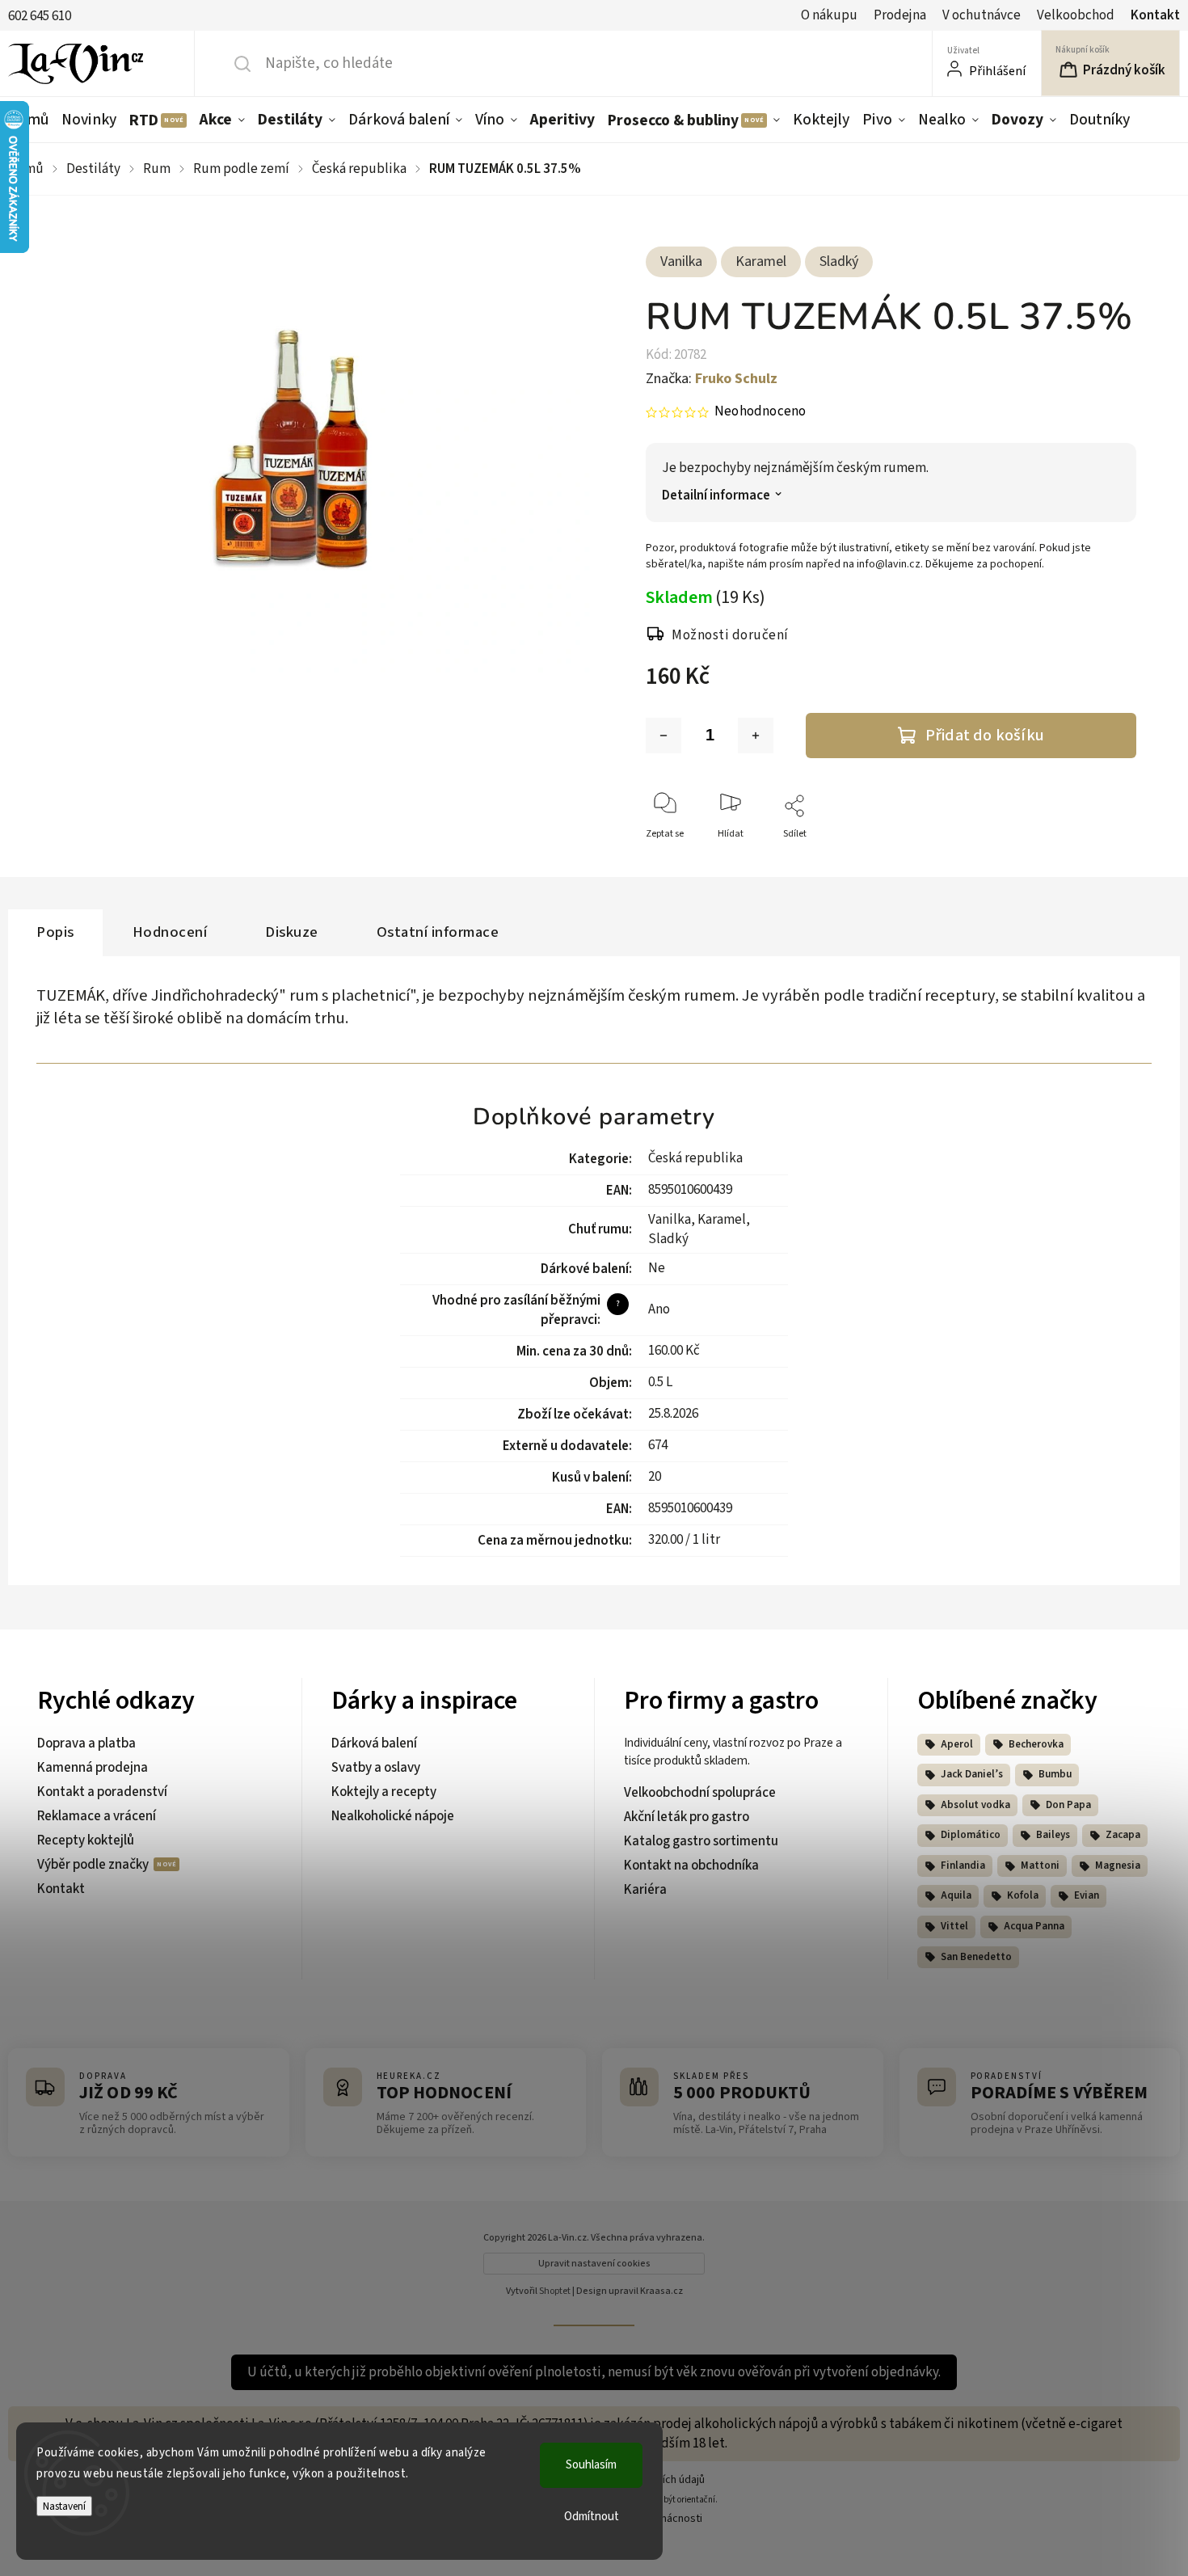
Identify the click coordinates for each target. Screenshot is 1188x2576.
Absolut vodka (975, 1805)
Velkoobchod (1076, 15)
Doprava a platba (86, 1743)
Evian (1087, 1895)
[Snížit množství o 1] (664, 736)
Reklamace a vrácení (97, 1816)
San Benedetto (976, 1957)
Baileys (1053, 1835)
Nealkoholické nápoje (393, 1816)
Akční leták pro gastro (687, 1817)
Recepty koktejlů (86, 1840)
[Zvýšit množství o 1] (756, 736)
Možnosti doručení (730, 635)
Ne (657, 1268)
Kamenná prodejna (93, 1768)
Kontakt (1155, 15)
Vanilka (681, 261)
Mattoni (1040, 1866)
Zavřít (1110, 860)
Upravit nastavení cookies (594, 2264)
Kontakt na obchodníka (691, 1866)
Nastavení (64, 2506)
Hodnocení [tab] (170, 932)
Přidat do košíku (985, 735)
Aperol (957, 1744)
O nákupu (829, 15)
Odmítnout (592, 2517)
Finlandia (963, 1866)
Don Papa (1068, 1805)
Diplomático (971, 1835)
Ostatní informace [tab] (438, 932)
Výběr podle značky (94, 1865)
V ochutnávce (982, 15)
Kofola (1023, 1895)
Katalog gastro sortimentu (701, 1841)
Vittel (954, 1926)
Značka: (712, 379)
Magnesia (1118, 1866)
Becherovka (1036, 1744)
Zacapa (1123, 1835)
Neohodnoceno (760, 412)
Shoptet (555, 2291)
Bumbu (1055, 1774)
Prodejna (900, 15)
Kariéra (645, 1890)
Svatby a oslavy (376, 1768)
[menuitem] (32, 120)
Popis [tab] (55, 932)
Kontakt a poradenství (102, 1792)
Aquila (956, 1895)
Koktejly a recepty (384, 1792)
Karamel (761, 261)
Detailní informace (716, 496)
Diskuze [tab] (292, 932)
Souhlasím (591, 2465)
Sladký (839, 261)
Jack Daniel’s (972, 1774)
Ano (659, 1309)
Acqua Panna (1034, 1926)
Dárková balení (374, 1743)
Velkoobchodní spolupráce (700, 1793)
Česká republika (695, 1158)
